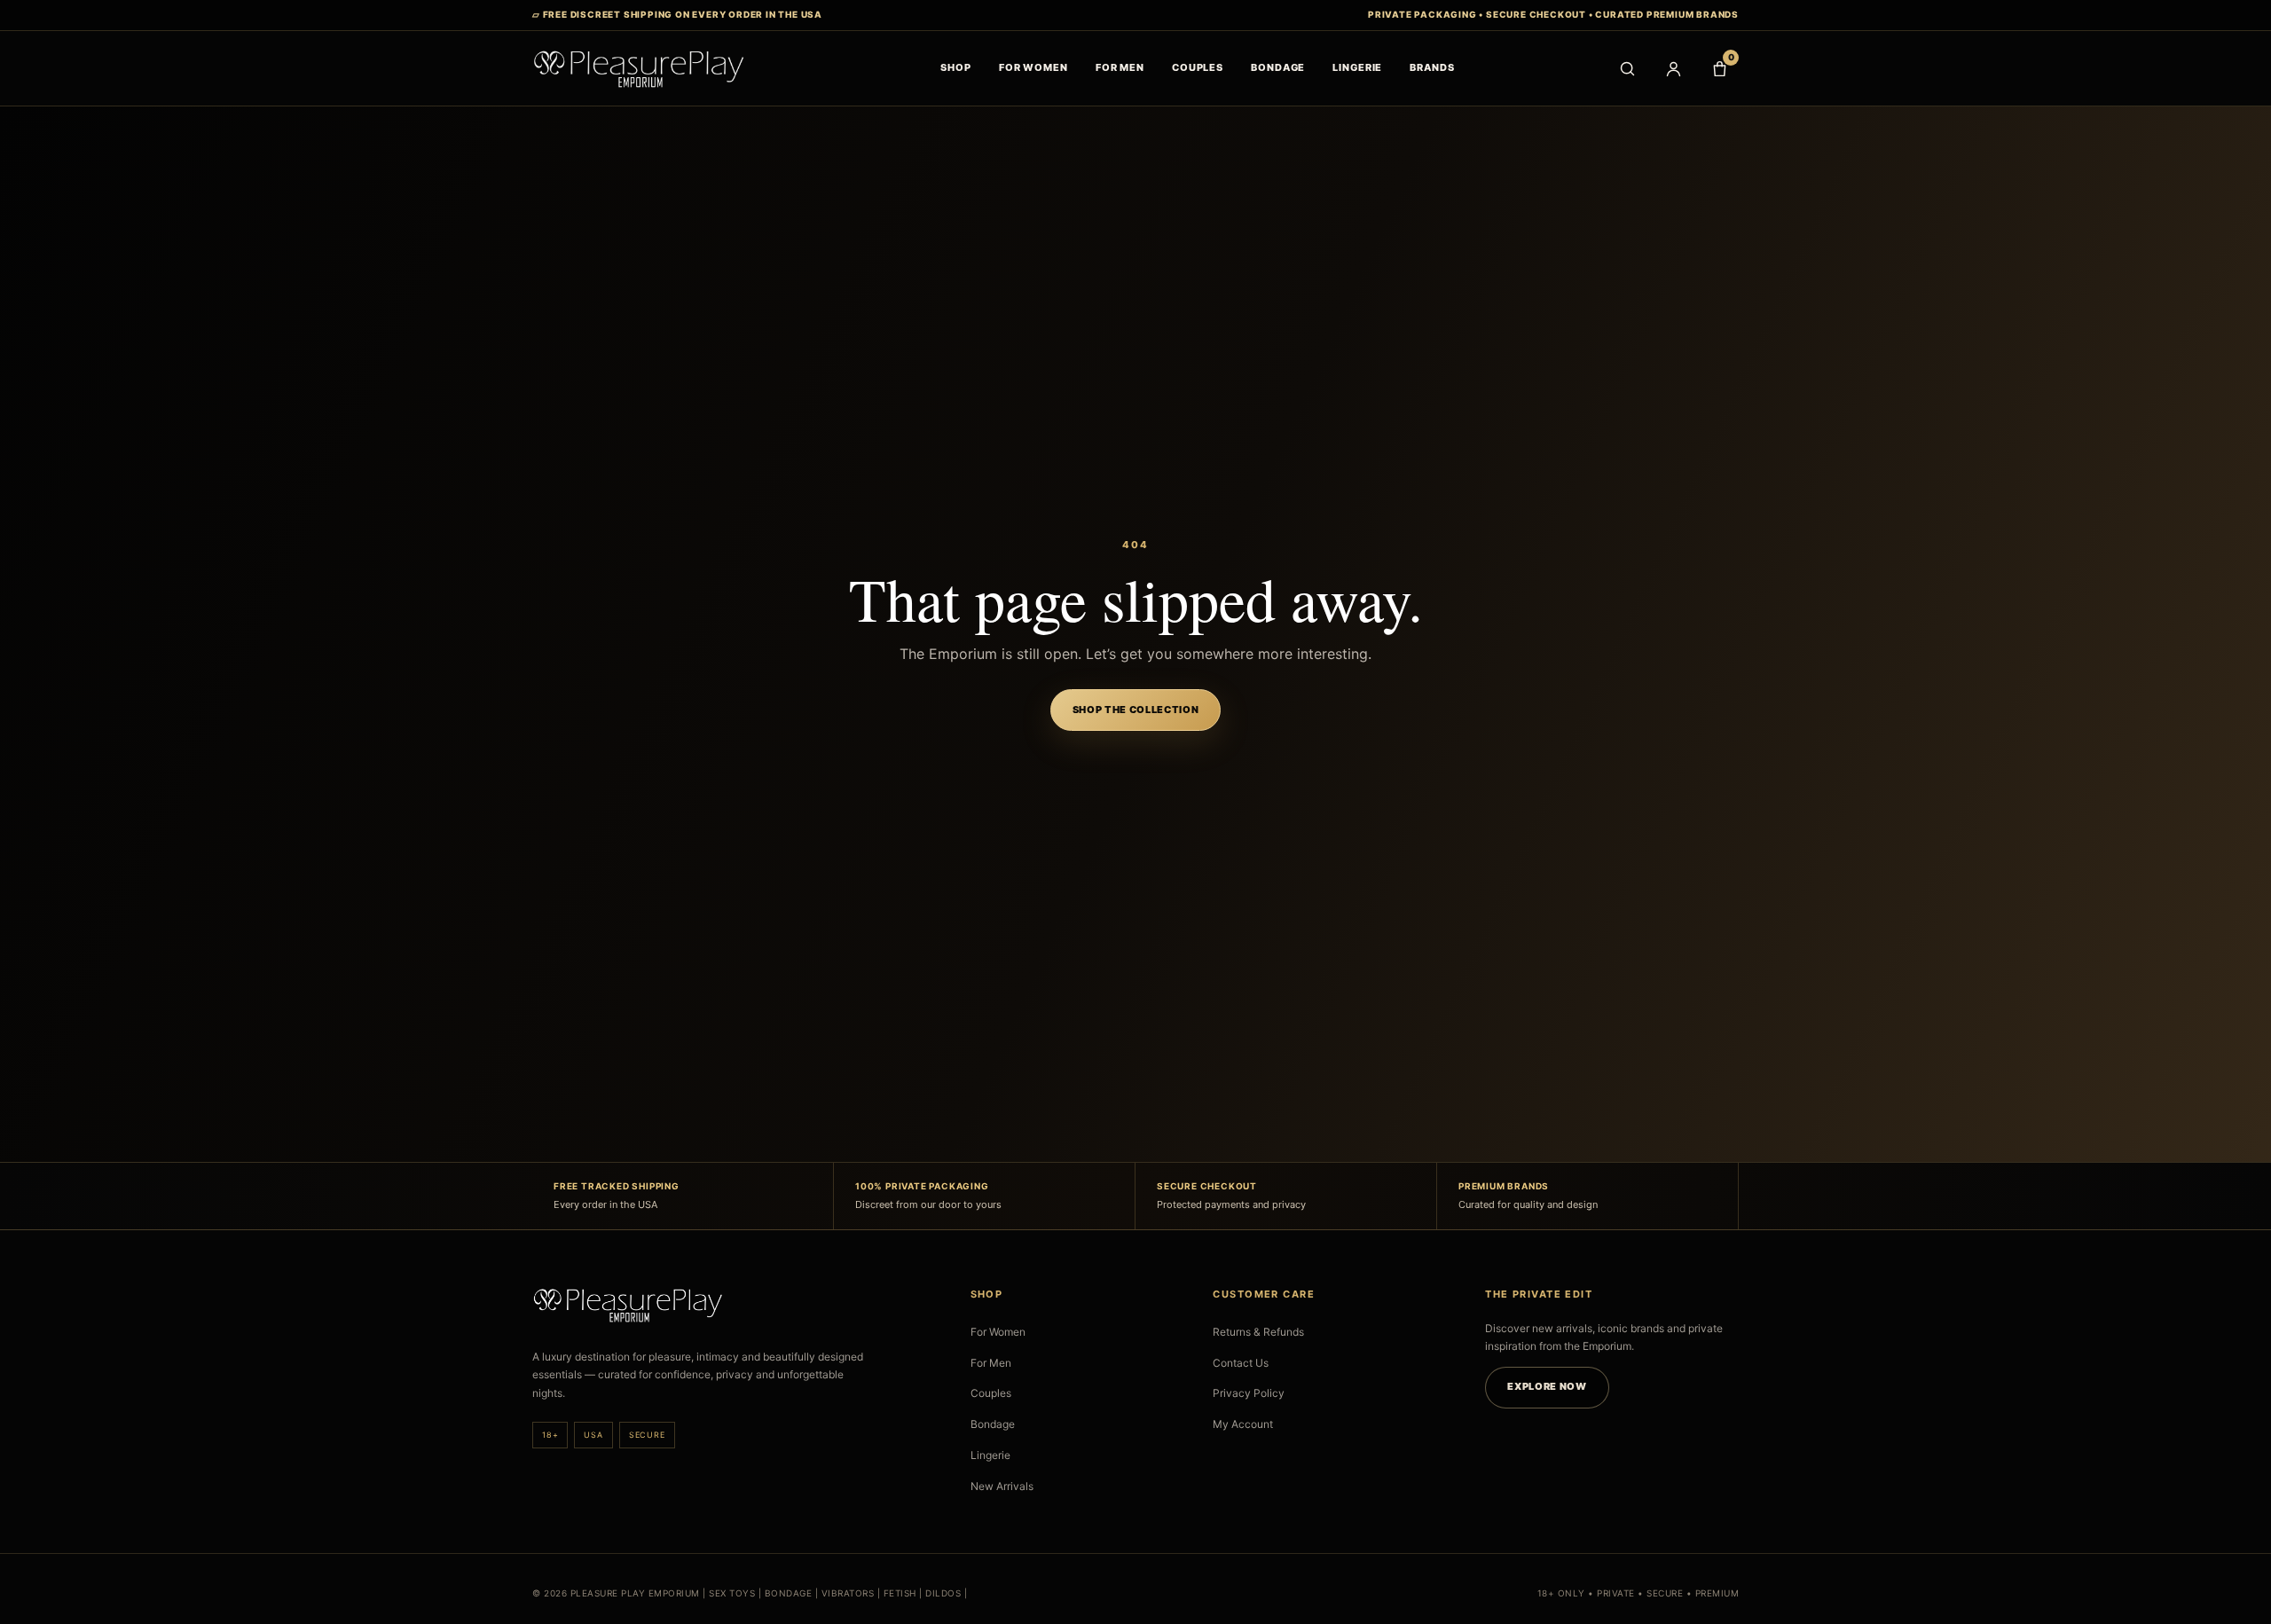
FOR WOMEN (1033, 67)
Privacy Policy (1249, 1393)
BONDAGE (1278, 67)
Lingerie (990, 1455)
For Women (998, 1332)
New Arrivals (1002, 1486)
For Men (991, 1363)
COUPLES (1198, 67)
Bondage (993, 1424)
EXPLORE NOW (1547, 1386)
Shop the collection (1136, 710)
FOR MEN (1120, 67)
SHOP (956, 67)
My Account (1243, 1424)
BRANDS (1432, 67)
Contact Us (1241, 1363)
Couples (991, 1393)
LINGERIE (1357, 67)
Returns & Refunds (1258, 1332)
